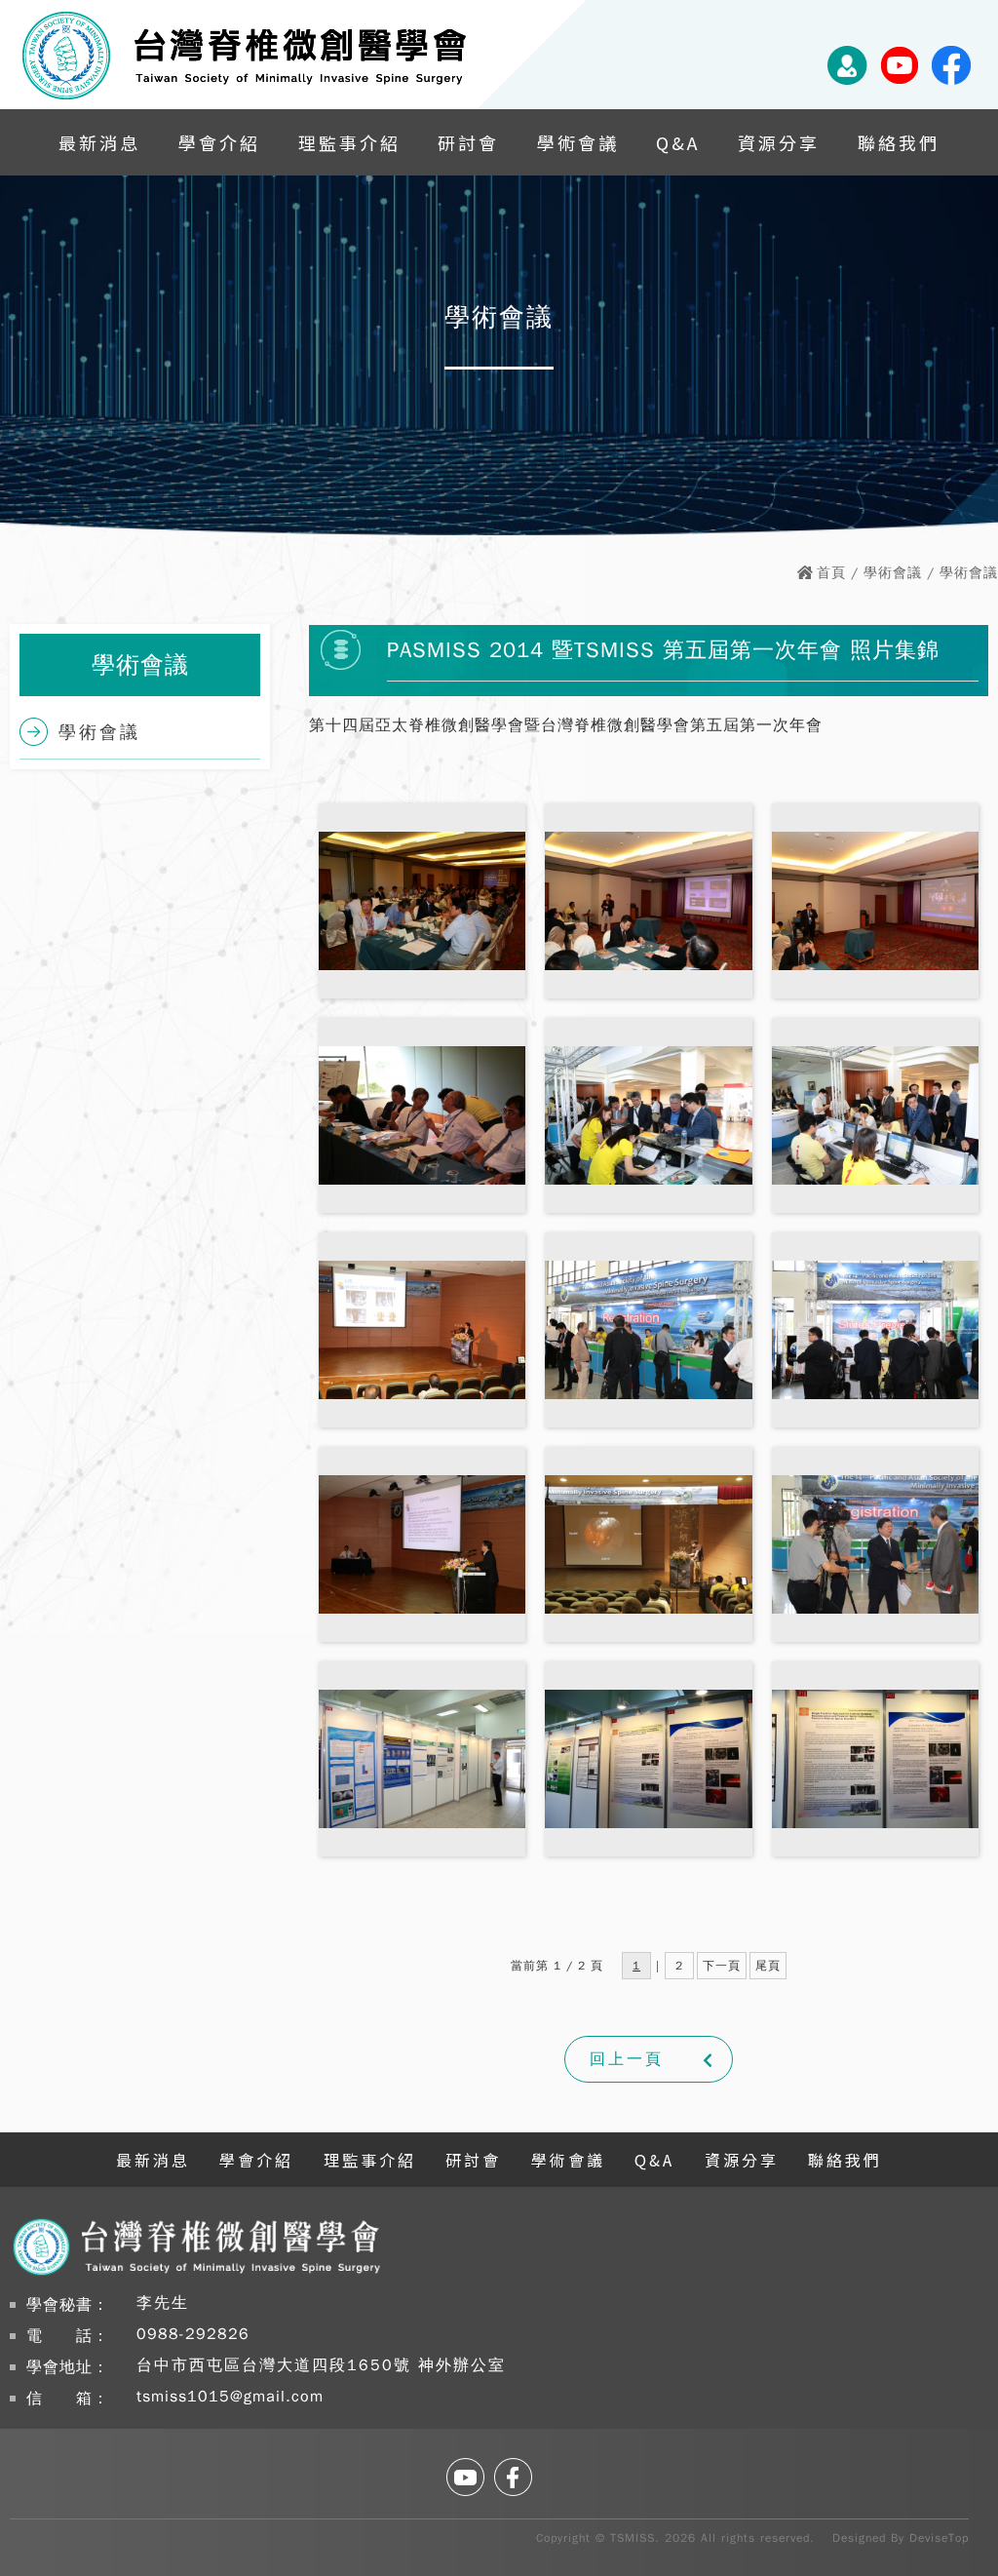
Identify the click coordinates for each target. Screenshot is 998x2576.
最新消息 (99, 142)
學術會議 (578, 142)
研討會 (468, 142)
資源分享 (779, 142)
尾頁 (768, 1966)
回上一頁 (627, 2059)
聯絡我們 (899, 142)
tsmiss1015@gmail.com (230, 2397)
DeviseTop (939, 2538)
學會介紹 (219, 142)
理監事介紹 (349, 142)
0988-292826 (193, 2334)
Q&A (678, 142)
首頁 (831, 573)
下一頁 (722, 1966)
